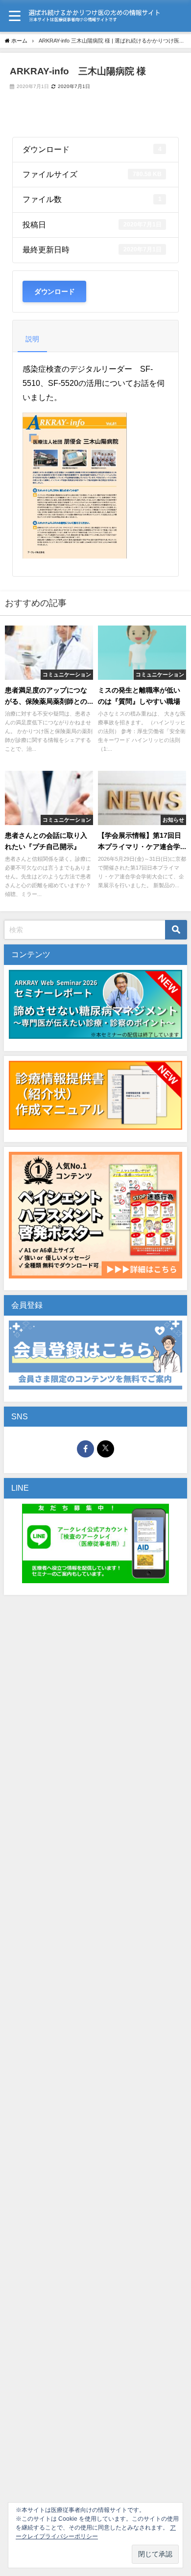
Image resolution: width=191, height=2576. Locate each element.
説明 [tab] (32, 339)
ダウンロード (54, 291)
